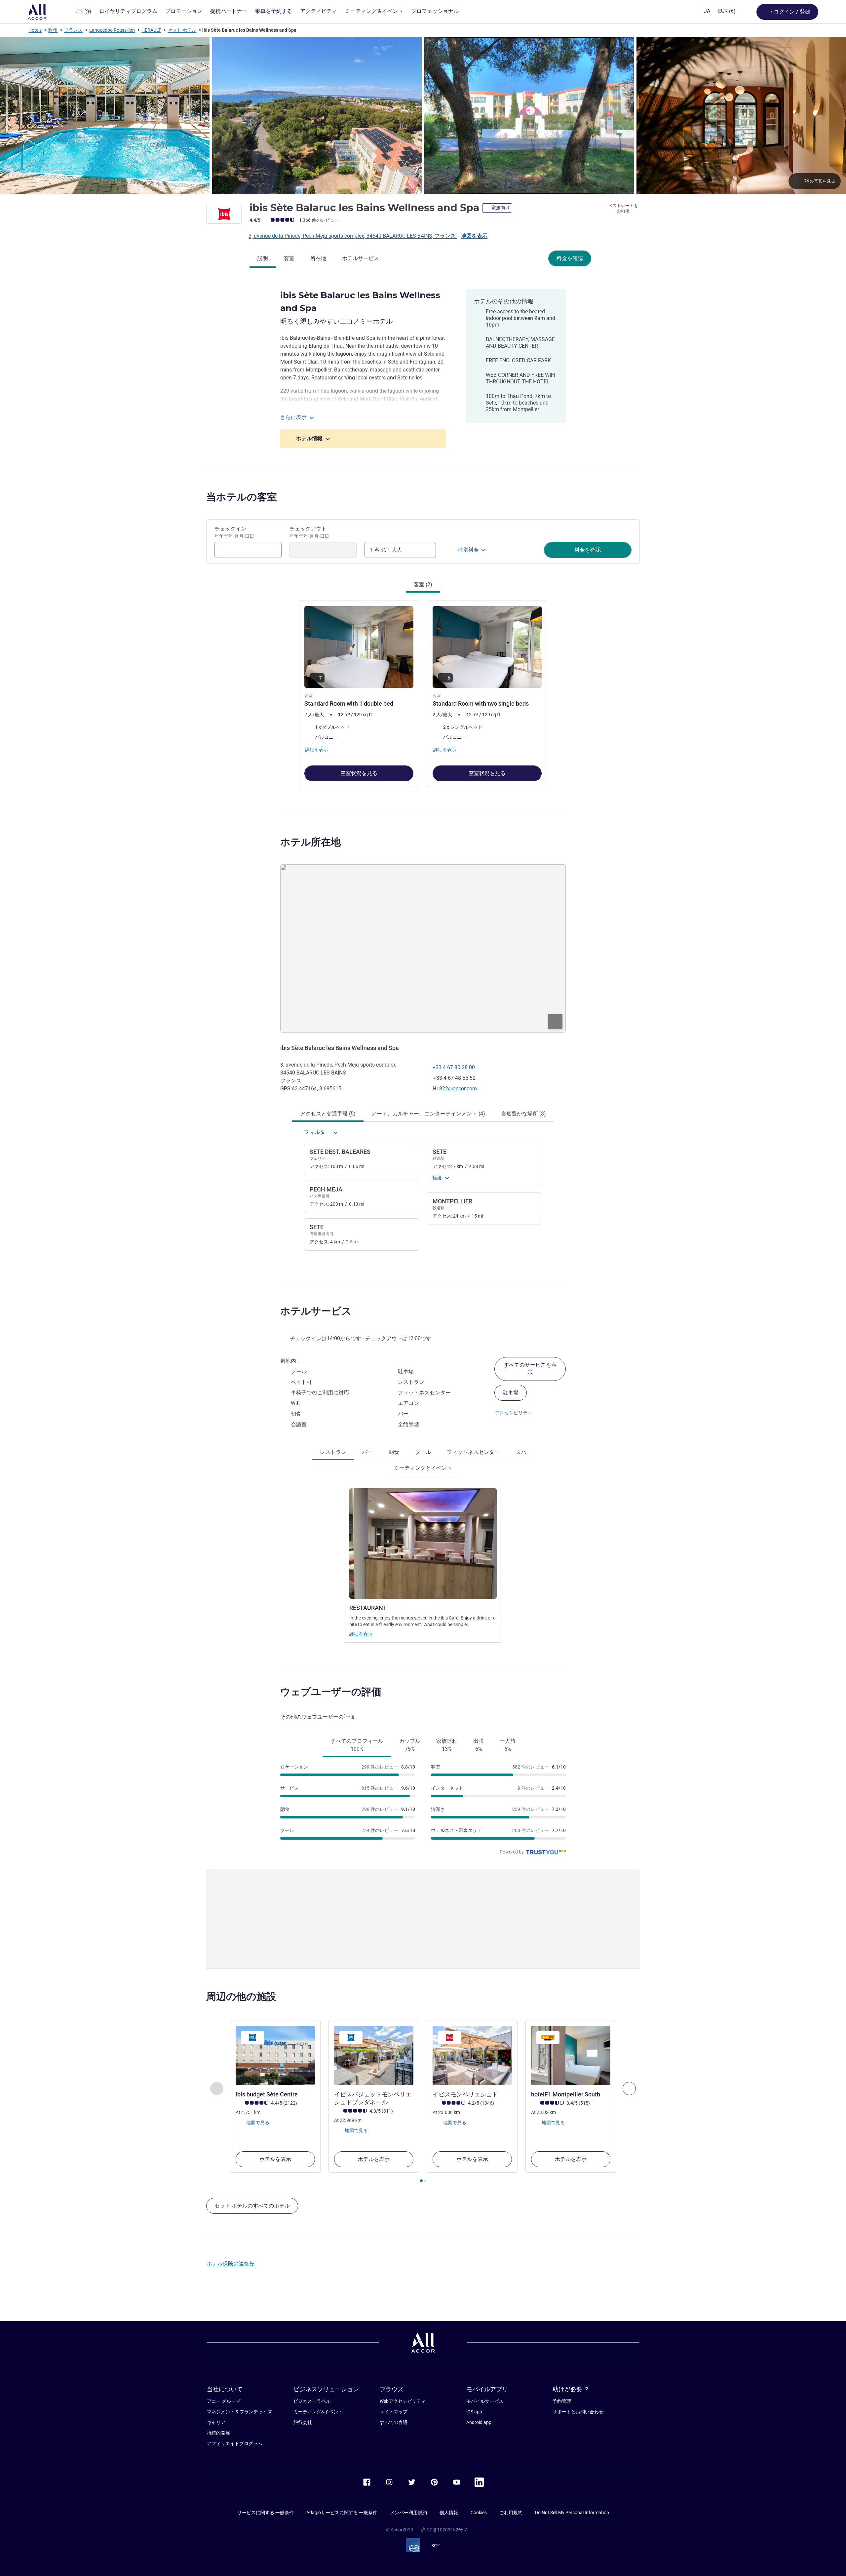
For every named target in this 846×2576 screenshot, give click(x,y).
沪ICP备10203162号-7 (444, 2530)
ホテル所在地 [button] (310, 842)
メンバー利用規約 (408, 2513)
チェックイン (234, 532)
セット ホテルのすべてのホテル (252, 2206)
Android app (479, 2422)
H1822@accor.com (455, 1089)
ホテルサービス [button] (316, 1311)
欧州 (53, 30)
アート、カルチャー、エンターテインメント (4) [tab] (428, 1114)
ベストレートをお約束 (623, 208)
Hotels (35, 30)
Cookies (479, 2513)
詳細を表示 (361, 1634)
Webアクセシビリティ (403, 2401)
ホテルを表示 (275, 2159)
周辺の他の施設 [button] (241, 1996)
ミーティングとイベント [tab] (423, 1468)
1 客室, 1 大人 (386, 550)
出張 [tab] (479, 1745)
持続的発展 (218, 2433)
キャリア (216, 2422)
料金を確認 (570, 258)
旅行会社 (303, 2422)
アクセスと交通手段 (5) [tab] (328, 1114)
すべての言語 (394, 2422)
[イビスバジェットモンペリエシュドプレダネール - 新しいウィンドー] (374, 2055)
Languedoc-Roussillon (112, 30)
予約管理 (562, 2401)
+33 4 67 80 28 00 (454, 1067)
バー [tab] (367, 1452)
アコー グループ (224, 2401)
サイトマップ (394, 2412)
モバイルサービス (485, 2401)
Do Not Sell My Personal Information (572, 2513)
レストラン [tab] (333, 1452)
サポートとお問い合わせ (578, 2412)
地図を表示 (474, 236)
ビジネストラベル (312, 2401)
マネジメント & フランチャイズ (239, 2412)
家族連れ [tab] (447, 1745)
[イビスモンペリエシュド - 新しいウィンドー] (472, 2055)
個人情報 (449, 2513)
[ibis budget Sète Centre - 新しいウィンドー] (275, 2055)
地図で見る (257, 2123)
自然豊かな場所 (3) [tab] (523, 1114)
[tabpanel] (423, 693)
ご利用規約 (511, 2513)
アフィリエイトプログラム (235, 2443)
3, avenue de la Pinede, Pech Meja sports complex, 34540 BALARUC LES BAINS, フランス (353, 236)
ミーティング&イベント (318, 2412)
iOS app (474, 2412)
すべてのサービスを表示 (530, 1369)
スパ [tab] (521, 1452)
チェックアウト (309, 532)
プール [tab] (423, 1452)
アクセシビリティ (514, 1413)
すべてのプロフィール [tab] (357, 1745)
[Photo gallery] (423, 116)
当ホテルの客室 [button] (242, 497)
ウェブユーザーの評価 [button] (331, 1692)
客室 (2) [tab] (423, 585)
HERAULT (151, 30)
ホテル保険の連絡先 (231, 2264)
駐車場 (511, 1393)
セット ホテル (182, 30)
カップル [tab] (410, 1745)
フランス (73, 30)
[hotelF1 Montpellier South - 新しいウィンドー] (571, 2055)
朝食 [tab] (394, 1452)
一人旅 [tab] (508, 1745)
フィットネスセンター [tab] (473, 1452)
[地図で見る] (423, 948)
